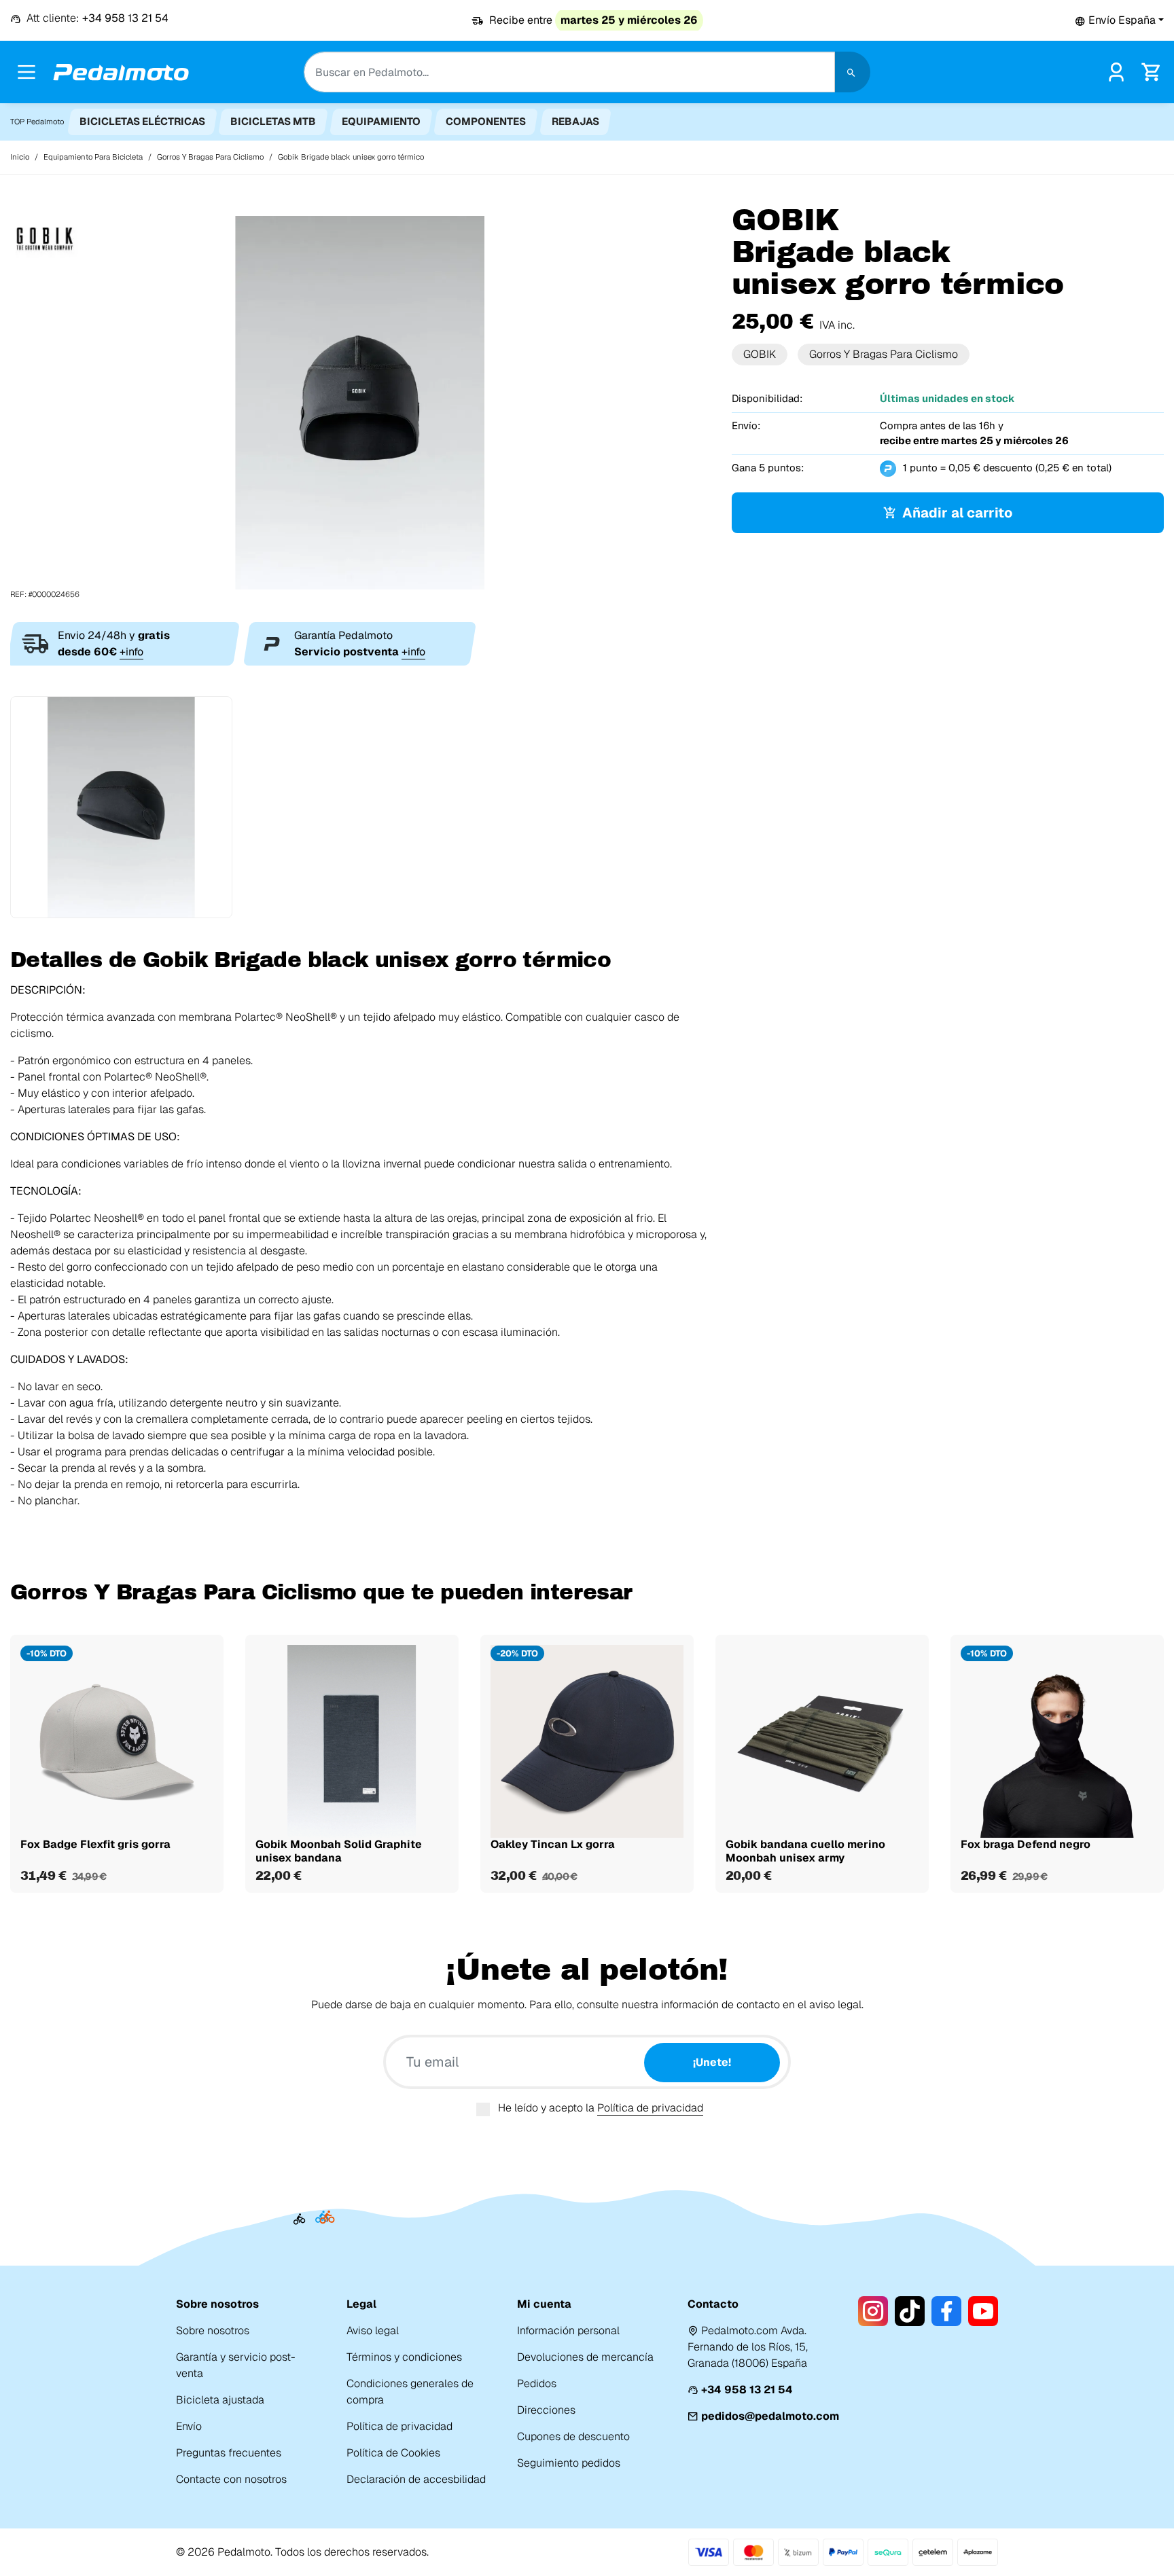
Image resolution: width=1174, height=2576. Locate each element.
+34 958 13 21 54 (747, 2390)
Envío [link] (189, 2426)
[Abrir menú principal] (26, 72)
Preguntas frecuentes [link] (229, 2453)
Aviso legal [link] (373, 2330)
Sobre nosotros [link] (213, 2330)
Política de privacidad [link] (399, 2426)
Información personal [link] (568, 2330)
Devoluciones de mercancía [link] (585, 2357)
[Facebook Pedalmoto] (946, 2311)
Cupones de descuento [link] (573, 2436)
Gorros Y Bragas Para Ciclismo (884, 354)
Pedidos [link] (537, 2383)
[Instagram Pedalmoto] (873, 2311)
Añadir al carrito (957, 513)
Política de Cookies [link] (393, 2453)
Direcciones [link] (546, 2410)
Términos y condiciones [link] (404, 2357)
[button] (1119, 20)
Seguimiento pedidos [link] (569, 2463)
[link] (1116, 71)
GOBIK (760, 354)
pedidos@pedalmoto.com (770, 2416)
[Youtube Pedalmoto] (983, 2311)
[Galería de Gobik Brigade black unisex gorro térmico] (360, 402)
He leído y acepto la (601, 2108)
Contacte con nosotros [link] (231, 2479)
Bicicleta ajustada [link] (220, 2400)
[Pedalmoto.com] (121, 72)
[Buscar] (853, 72)
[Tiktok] (910, 2311)
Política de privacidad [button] (650, 2108)
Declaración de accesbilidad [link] (416, 2479)
